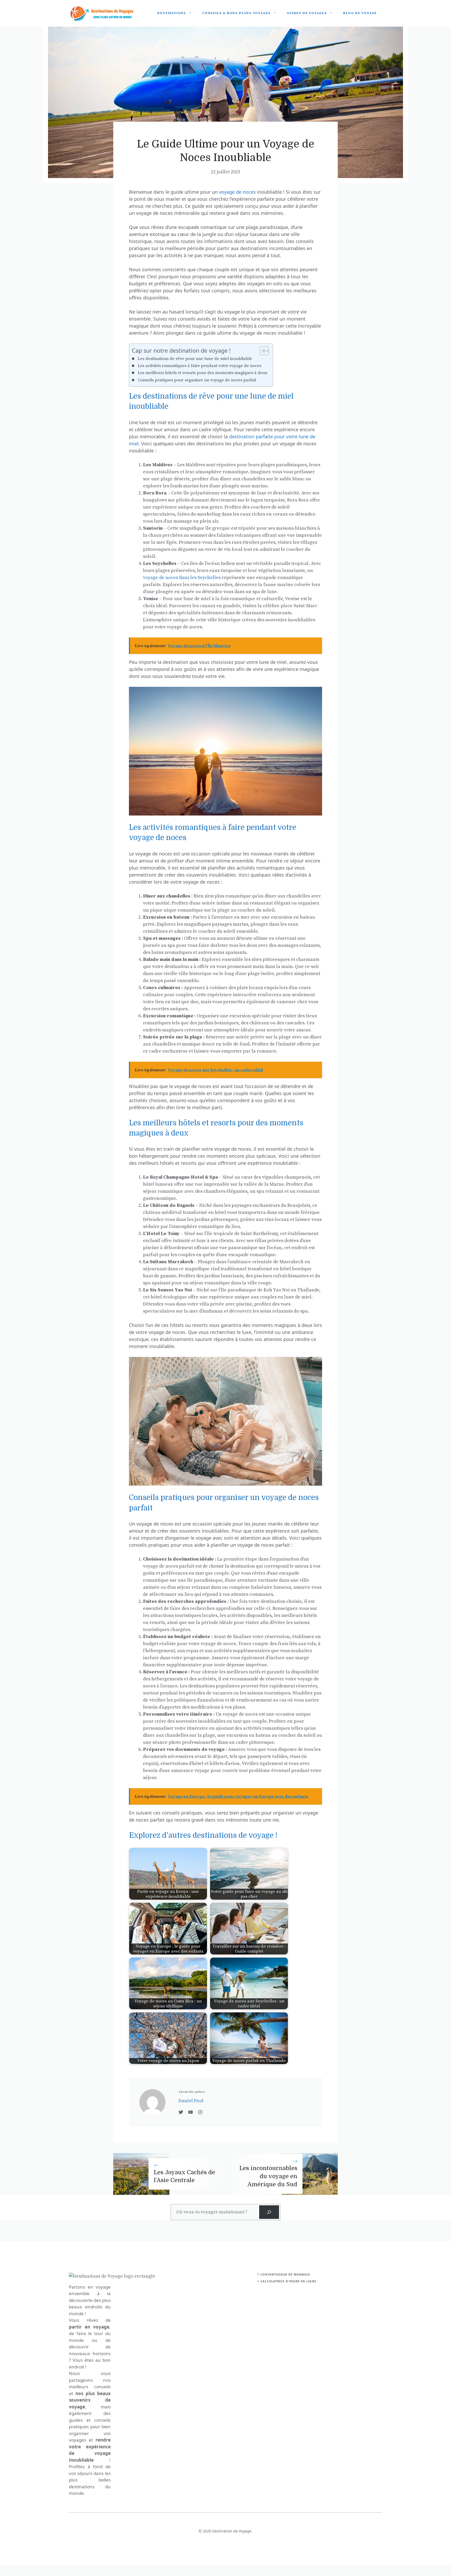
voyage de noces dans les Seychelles (182, 578)
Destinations (172, 13)
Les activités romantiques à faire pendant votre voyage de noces (200, 366)
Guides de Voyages (307, 13)
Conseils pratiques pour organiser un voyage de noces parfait (197, 380)
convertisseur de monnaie (285, 2274)
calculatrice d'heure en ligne (288, 2281)
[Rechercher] (269, 2212)
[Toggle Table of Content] (262, 351)
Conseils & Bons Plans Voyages (236, 13)
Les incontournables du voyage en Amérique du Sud (268, 2176)
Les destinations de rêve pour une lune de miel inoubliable (195, 359)
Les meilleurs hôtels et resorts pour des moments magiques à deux (203, 373)
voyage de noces (237, 192)
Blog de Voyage (360, 13)
